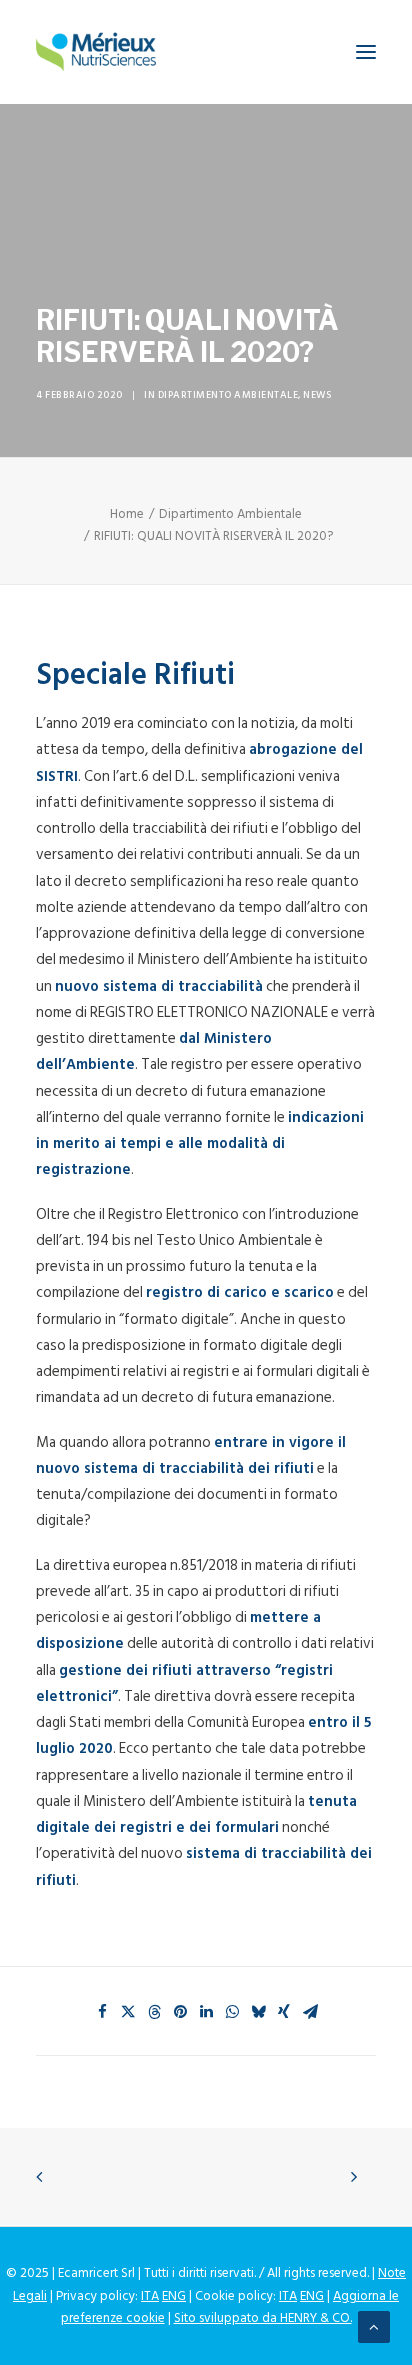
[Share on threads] (154, 2012)
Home (127, 514)
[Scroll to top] (374, 2326)
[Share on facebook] (102, 2012)
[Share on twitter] (128, 2012)
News (317, 395)
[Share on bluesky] (258, 2012)
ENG (174, 2296)
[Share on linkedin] (206, 2012)
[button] (366, 52)
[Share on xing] (284, 2012)
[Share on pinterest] (180, 2012)
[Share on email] (310, 2012)
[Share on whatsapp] (232, 2012)
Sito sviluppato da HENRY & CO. (263, 2318)
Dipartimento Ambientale (228, 395)
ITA (150, 2296)
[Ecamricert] (96, 52)
